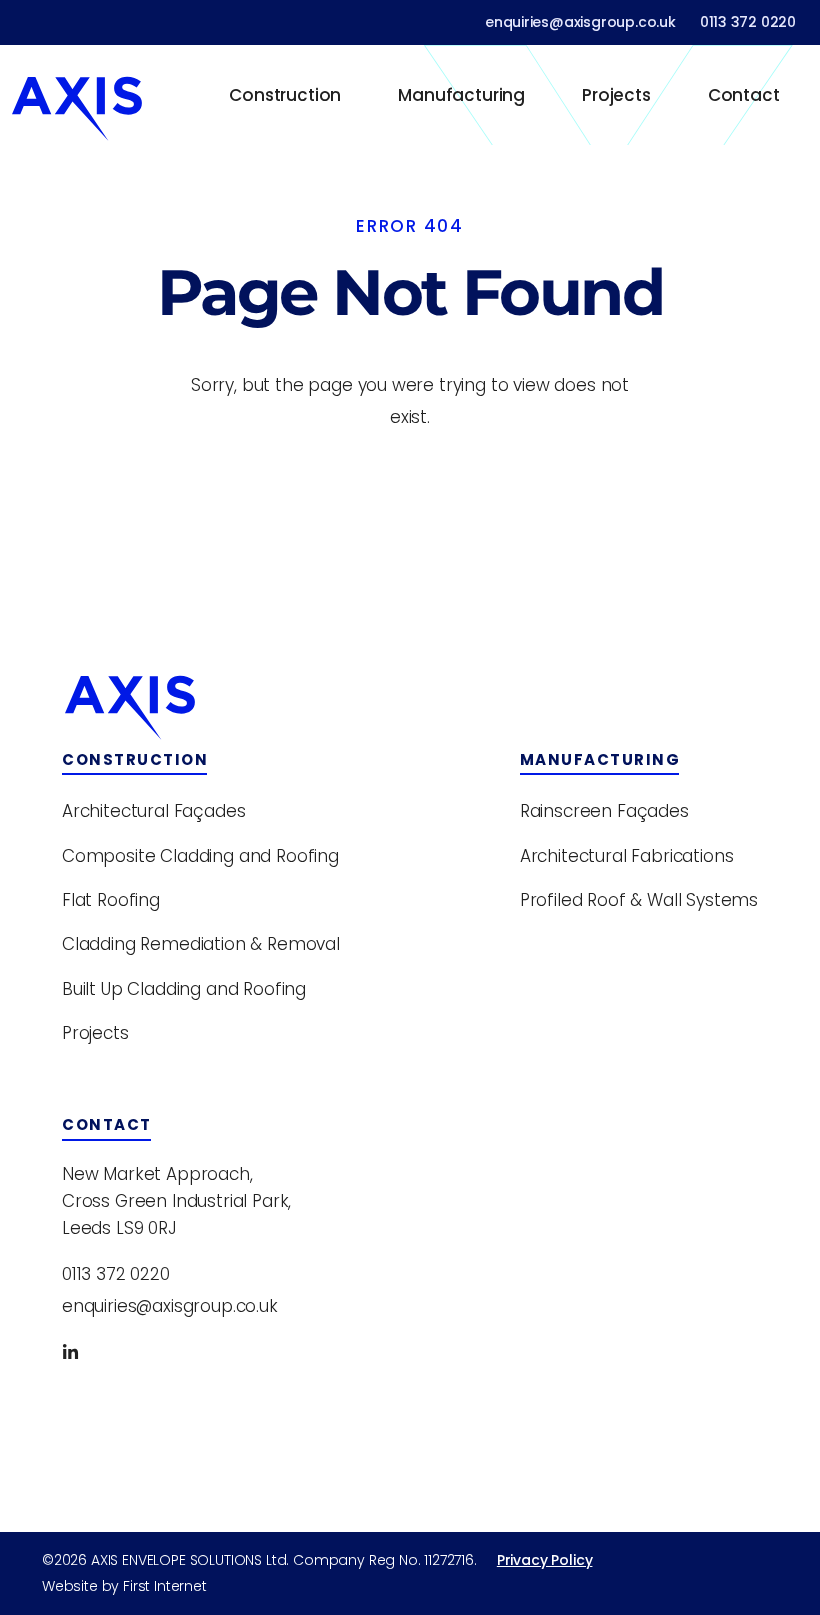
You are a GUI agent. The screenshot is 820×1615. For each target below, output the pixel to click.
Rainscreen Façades (604, 811)
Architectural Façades (153, 811)
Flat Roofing (111, 900)
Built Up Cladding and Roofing (184, 989)
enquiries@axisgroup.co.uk (580, 22)
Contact (744, 95)
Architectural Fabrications (627, 856)
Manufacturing (461, 95)
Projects (616, 95)
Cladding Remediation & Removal (201, 944)
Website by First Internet (124, 1586)
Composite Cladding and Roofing (200, 856)
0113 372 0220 (748, 22)
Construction (285, 95)
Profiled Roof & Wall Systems (639, 900)
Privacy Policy (545, 1560)
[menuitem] (285, 95)
